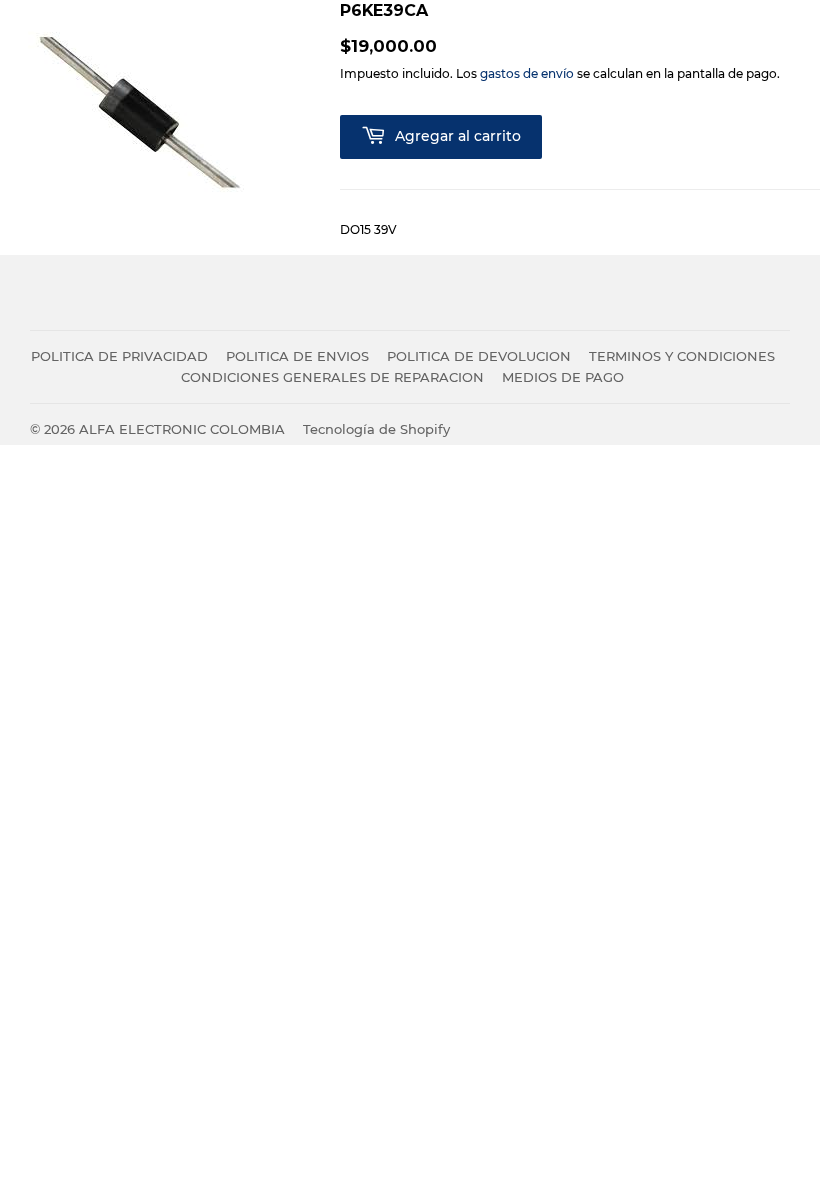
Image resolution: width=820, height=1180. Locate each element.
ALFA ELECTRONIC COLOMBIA (182, 429)
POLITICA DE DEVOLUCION (479, 356)
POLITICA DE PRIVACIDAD (119, 356)
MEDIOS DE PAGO (563, 377)
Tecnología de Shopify (376, 429)
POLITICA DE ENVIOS (297, 356)
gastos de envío (527, 73)
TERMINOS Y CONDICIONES (682, 356)
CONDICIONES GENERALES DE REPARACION (332, 377)
